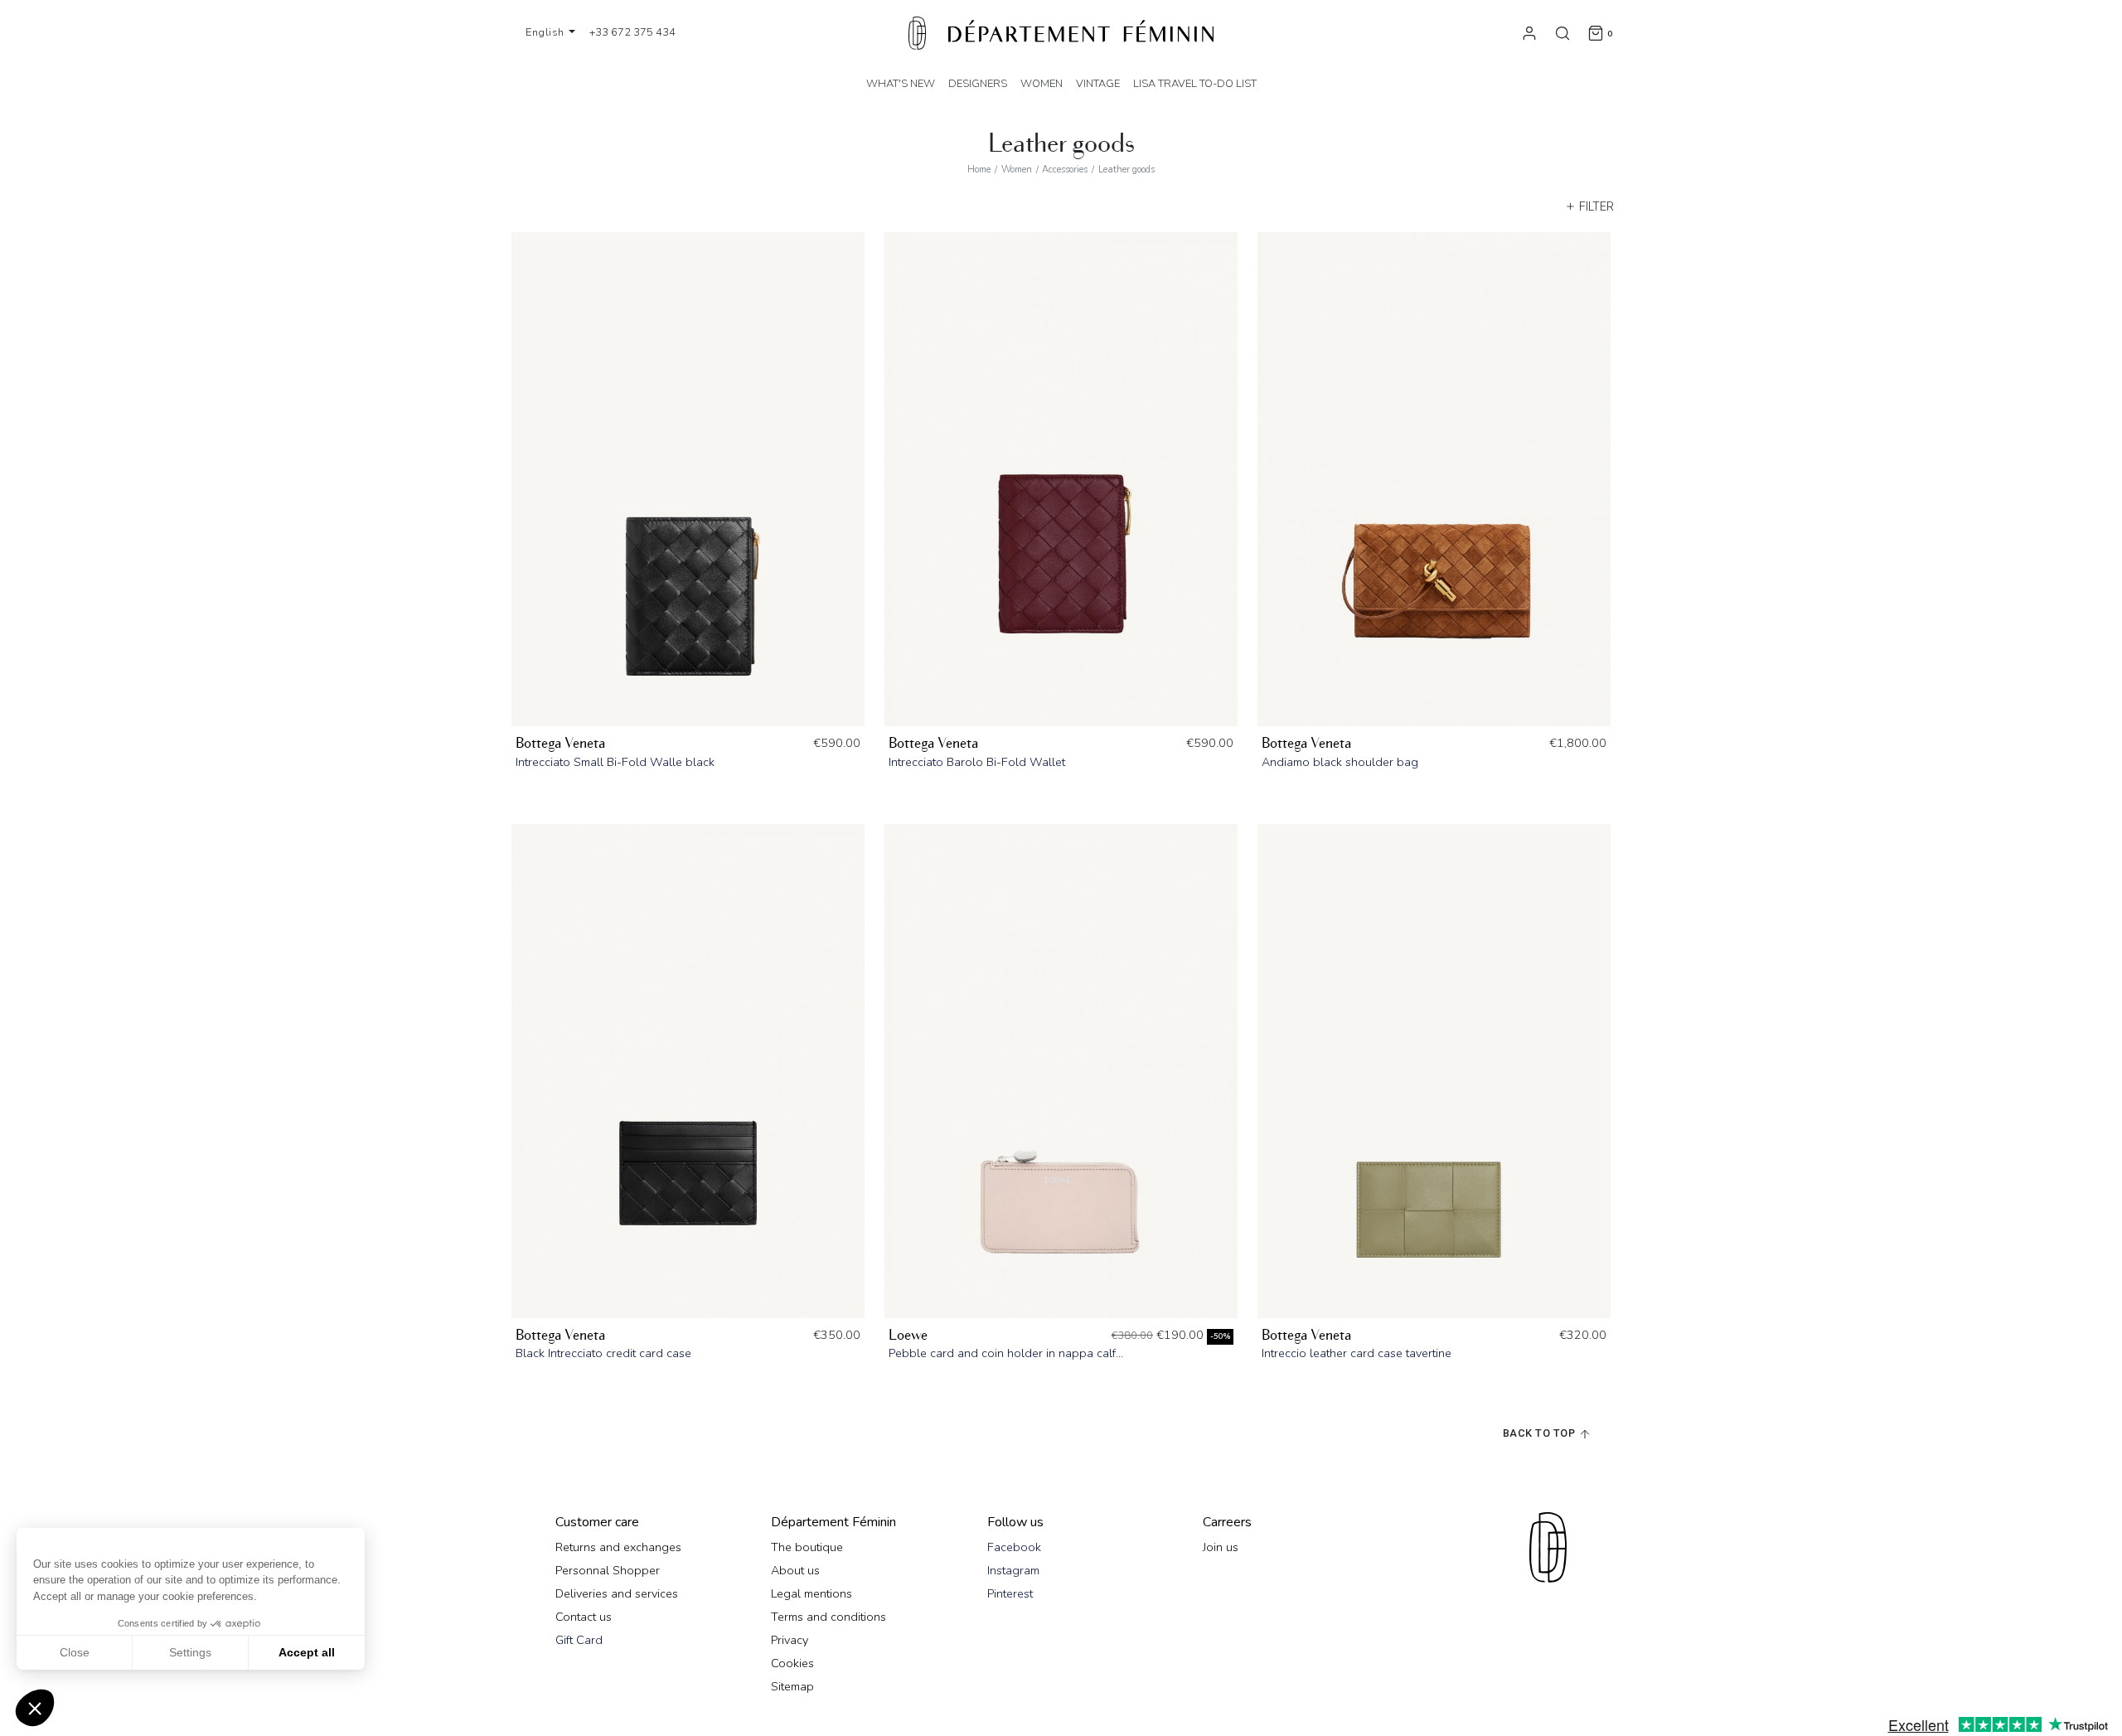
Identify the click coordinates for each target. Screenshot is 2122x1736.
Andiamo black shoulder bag (1340, 762)
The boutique (807, 1547)
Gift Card (579, 1640)
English (546, 32)
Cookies (792, 1663)
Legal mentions (811, 1593)
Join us (1221, 1547)
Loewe (908, 1335)
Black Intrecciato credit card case (603, 1353)
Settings (190, 1652)
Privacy (790, 1640)
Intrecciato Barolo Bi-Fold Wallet (977, 762)
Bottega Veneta (560, 743)
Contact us (584, 1617)
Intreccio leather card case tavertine (1357, 1353)
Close (75, 1652)
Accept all (307, 1652)
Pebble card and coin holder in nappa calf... (1006, 1353)
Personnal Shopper (608, 1570)
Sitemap (792, 1686)
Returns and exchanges (618, 1547)
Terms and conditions (828, 1617)
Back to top (1541, 1433)
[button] (35, 1708)
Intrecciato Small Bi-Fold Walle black (615, 762)
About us (795, 1570)
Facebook (1014, 1547)
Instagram (1013, 1570)
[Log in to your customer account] (1529, 32)
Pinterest (1010, 1593)
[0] (1596, 32)
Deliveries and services (617, 1593)
